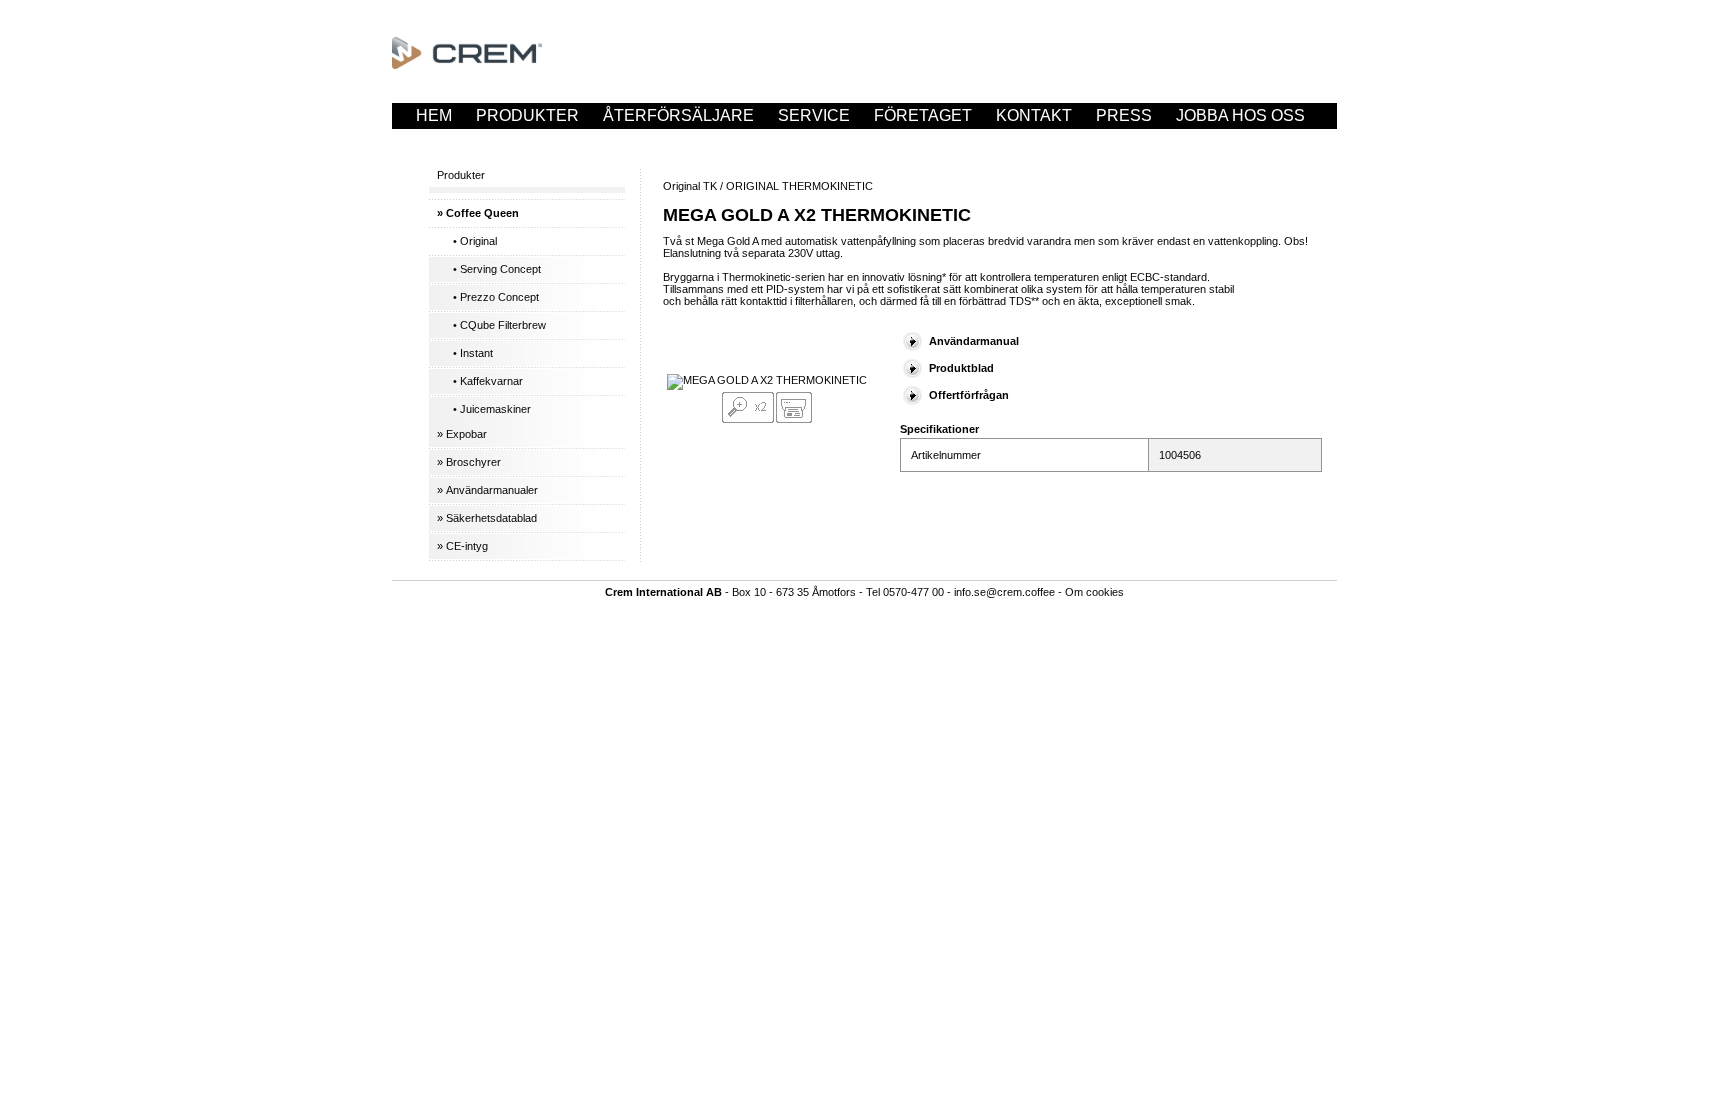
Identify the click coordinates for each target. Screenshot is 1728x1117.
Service (814, 115)
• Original (475, 241)
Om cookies (1094, 592)
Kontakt (1034, 115)
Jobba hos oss (1240, 115)
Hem (434, 115)
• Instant (473, 353)
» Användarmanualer (487, 490)
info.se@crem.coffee (1004, 592)
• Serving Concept (497, 269)
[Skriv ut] (794, 419)
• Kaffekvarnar (488, 381)
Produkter (527, 115)
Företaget (923, 115)
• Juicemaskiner (492, 409)
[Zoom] (748, 419)
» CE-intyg (462, 546)
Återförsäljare (678, 115)
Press (1124, 115)
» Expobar (462, 434)
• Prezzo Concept (496, 297)
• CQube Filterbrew (499, 325)
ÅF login (453, 141)
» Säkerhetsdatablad (487, 518)
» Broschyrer (469, 462)
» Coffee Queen (478, 213)
